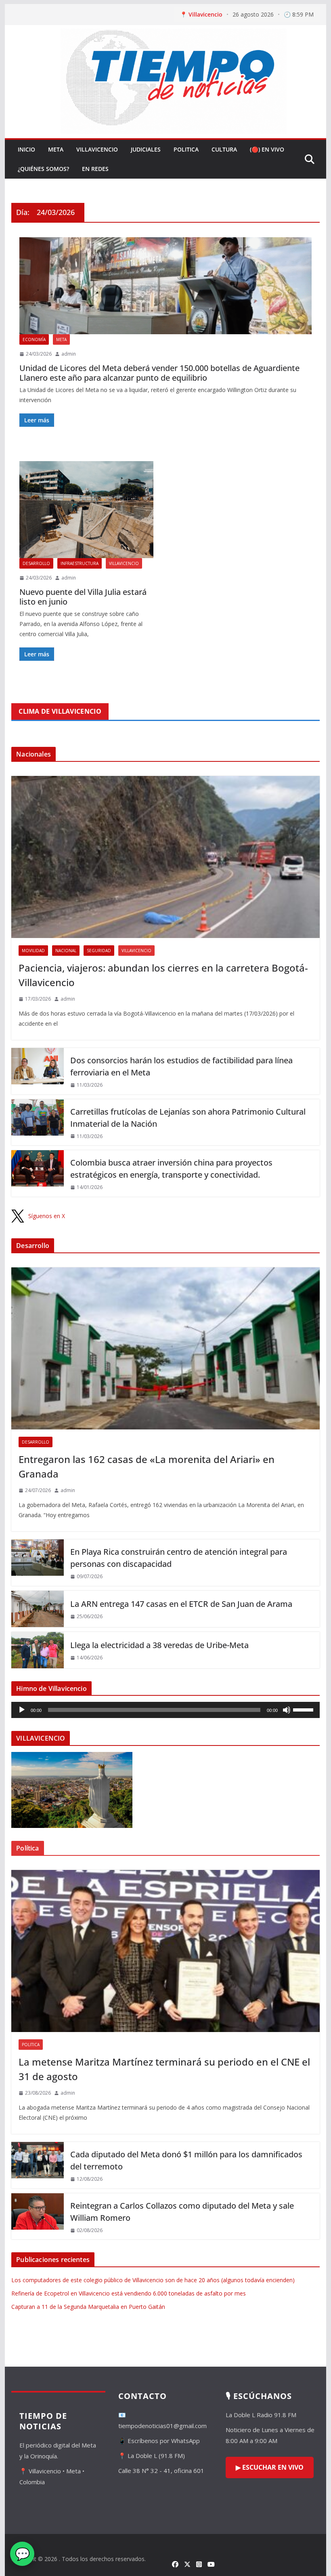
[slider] (304, 1709)
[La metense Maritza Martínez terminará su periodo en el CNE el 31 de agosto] (165, 1951)
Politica (186, 149)
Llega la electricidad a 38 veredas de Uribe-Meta (159, 1645)
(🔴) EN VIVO (267, 149)
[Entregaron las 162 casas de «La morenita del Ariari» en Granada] (165, 1348)
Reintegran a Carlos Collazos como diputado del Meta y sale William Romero (182, 2212)
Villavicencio (97, 149)
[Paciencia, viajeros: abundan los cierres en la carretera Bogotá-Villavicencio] (165, 857)
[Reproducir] (22, 1710)
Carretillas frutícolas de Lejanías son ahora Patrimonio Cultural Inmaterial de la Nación (188, 1118)
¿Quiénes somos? (43, 169)
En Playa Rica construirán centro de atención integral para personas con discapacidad (179, 1558)
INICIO (26, 149)
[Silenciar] (287, 1710)
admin (69, 354)
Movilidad (33, 951)
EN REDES (95, 169)
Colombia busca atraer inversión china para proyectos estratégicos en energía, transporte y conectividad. (171, 1169)
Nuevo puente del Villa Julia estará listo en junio (83, 597)
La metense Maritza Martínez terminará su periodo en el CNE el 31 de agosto (164, 2069)
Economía (34, 339)
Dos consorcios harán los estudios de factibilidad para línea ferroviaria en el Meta (181, 1066)
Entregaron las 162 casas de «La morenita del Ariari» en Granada (147, 1466)
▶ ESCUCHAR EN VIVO (270, 2467)
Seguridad (99, 951)
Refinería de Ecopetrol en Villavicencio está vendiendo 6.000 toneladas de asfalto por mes (129, 2293)
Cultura (224, 149)
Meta (56, 149)
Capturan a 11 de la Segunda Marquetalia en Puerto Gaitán (88, 2307)
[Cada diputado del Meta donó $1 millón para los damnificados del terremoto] (38, 2165)
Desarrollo (36, 563)
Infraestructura (80, 563)
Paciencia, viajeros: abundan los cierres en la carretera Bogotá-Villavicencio (163, 975)
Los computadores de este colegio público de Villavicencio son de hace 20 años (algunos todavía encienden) (153, 2280)
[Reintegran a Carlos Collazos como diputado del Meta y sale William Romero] (38, 2217)
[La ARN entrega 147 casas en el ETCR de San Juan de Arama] (38, 1609)
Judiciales (146, 149)
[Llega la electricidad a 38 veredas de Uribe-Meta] (38, 1650)
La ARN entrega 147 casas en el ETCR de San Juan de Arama (181, 1604)
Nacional (66, 951)
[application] (165, 1710)
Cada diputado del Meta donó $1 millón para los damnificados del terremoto (186, 2160)
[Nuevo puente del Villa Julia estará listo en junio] (86, 510)
